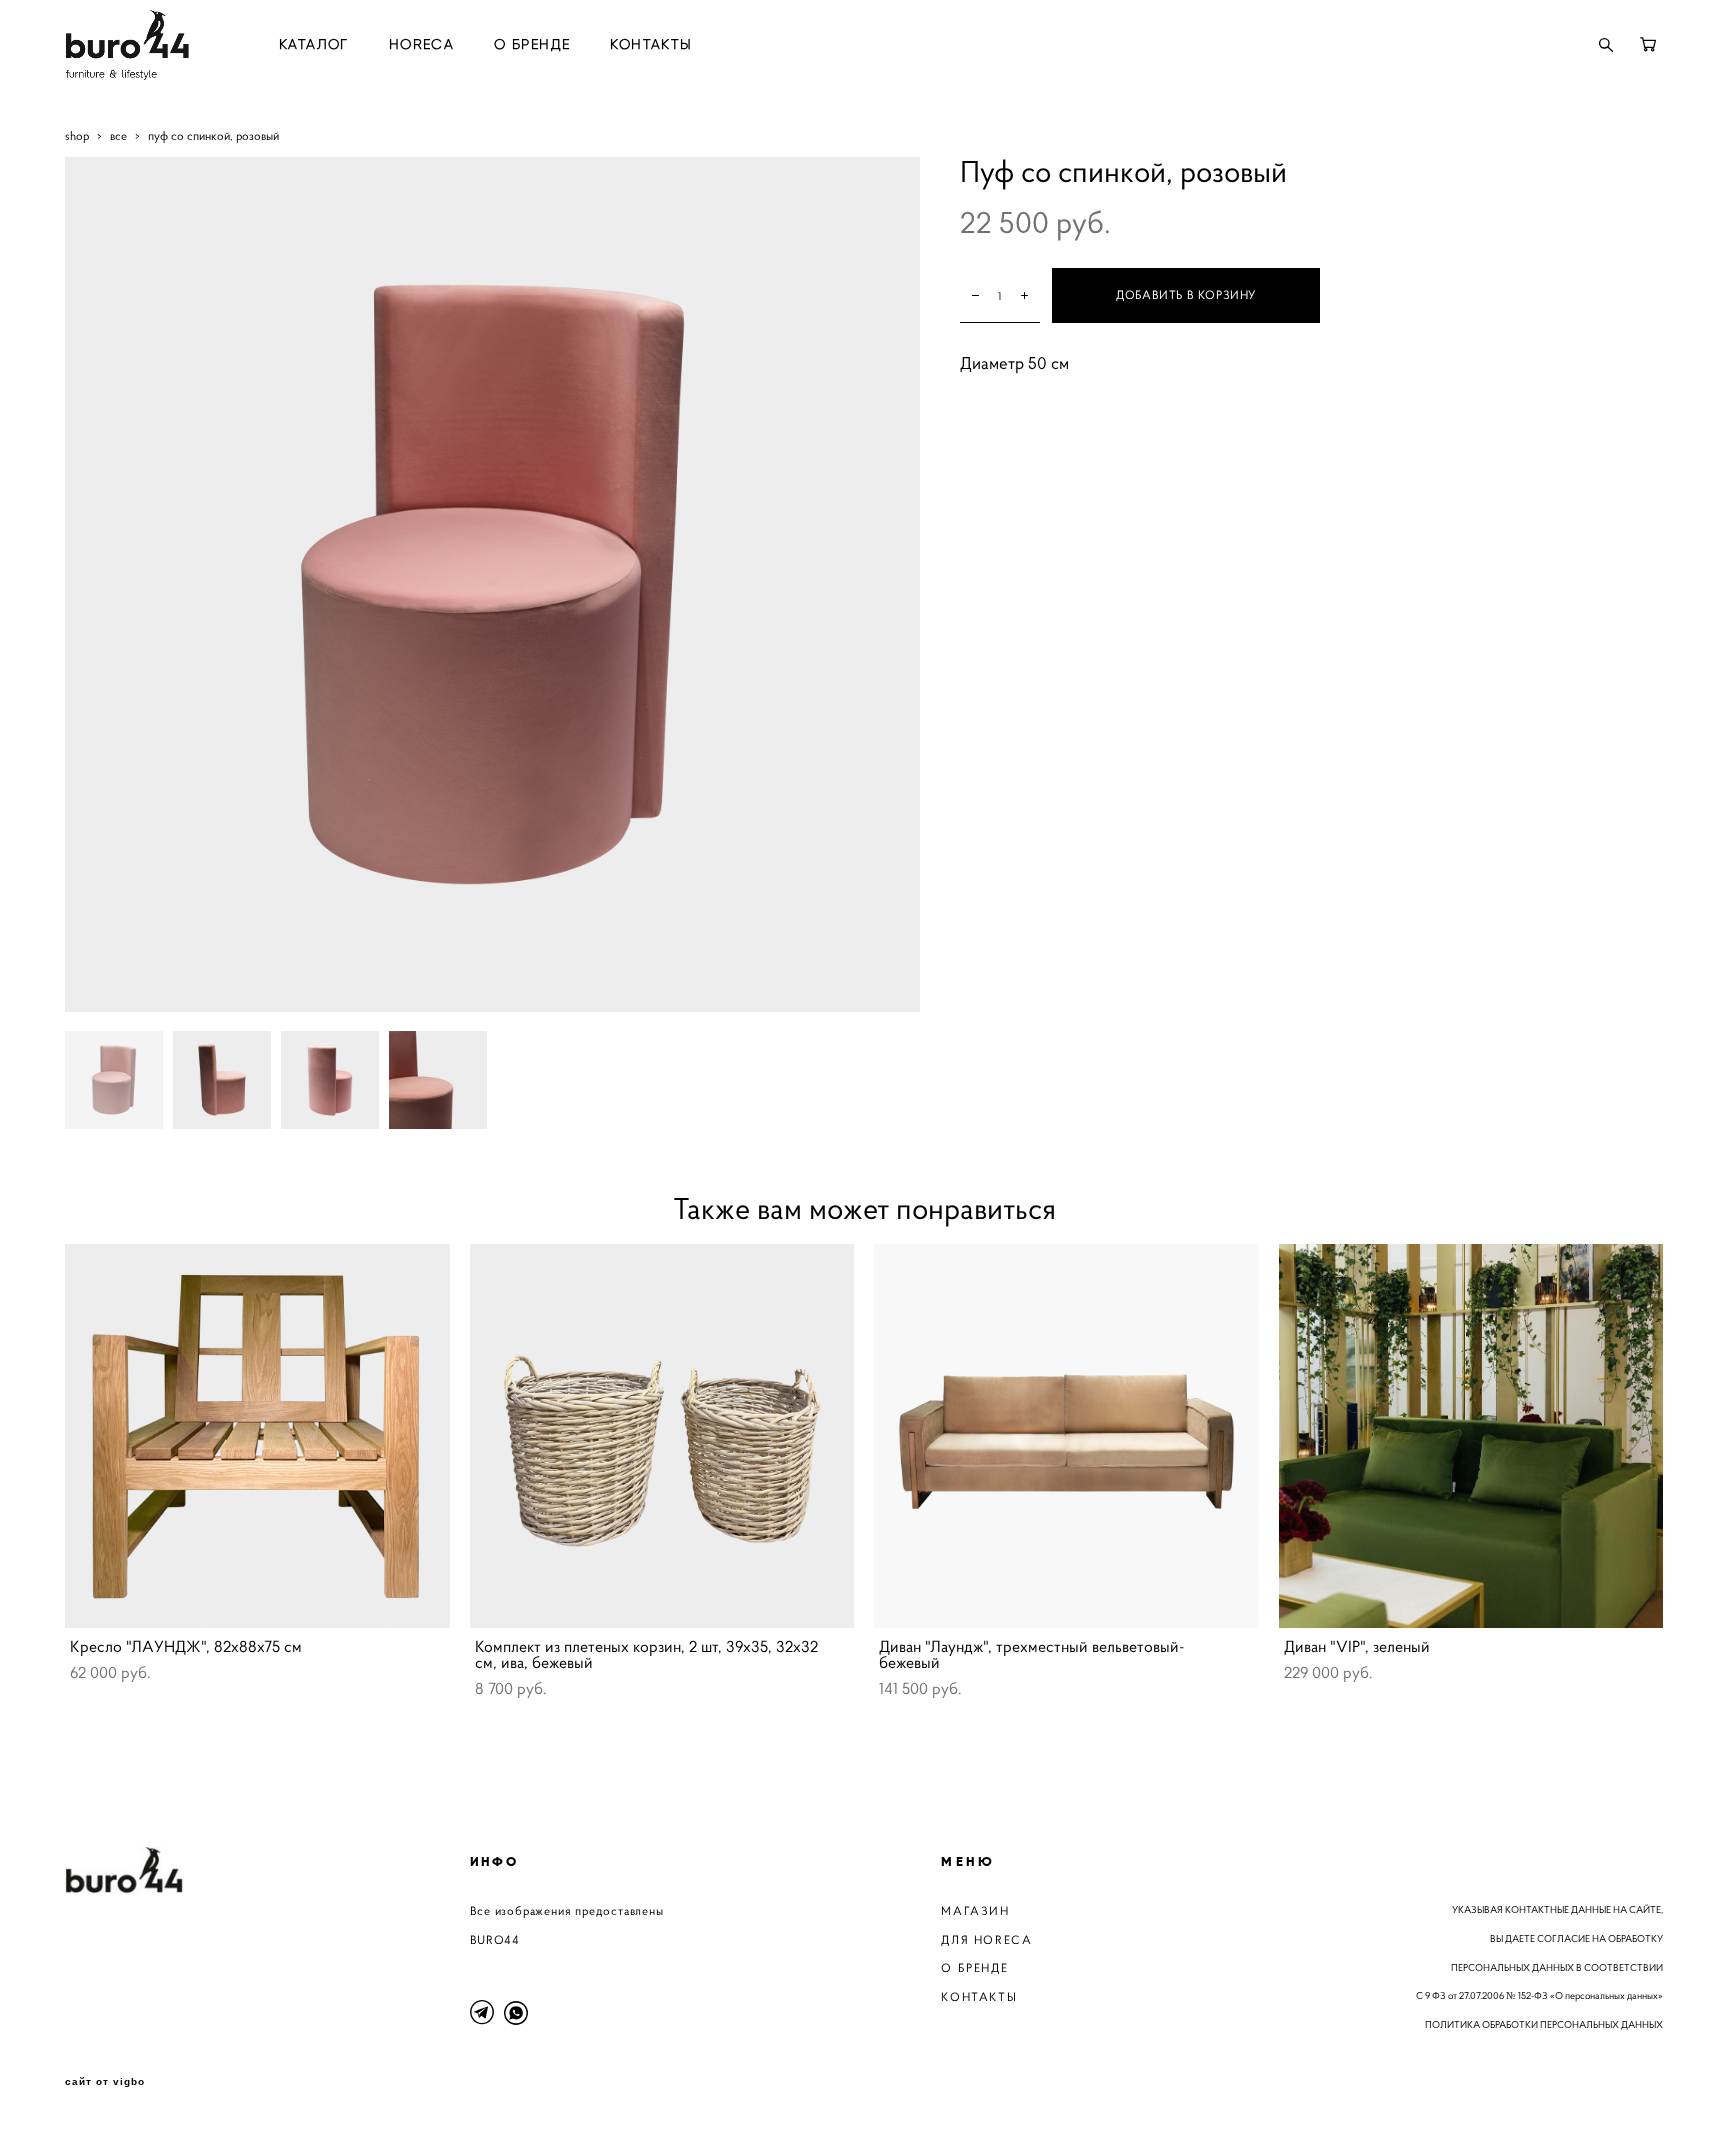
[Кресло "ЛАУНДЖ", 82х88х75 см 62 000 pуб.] (257, 1436)
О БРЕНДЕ (532, 45)
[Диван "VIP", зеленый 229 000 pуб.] (1471, 1436)
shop (77, 135)
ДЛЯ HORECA (986, 1939)
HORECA (421, 45)
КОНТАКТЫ (651, 45)
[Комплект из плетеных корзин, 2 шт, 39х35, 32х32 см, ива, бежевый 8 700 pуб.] (662, 1436)
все (118, 135)
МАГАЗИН (975, 1910)
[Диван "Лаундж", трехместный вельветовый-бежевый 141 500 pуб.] (1066, 1436)
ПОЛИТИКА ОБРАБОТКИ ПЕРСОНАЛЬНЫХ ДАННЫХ (1544, 2024)
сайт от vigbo (105, 2082)
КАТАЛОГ (314, 45)
